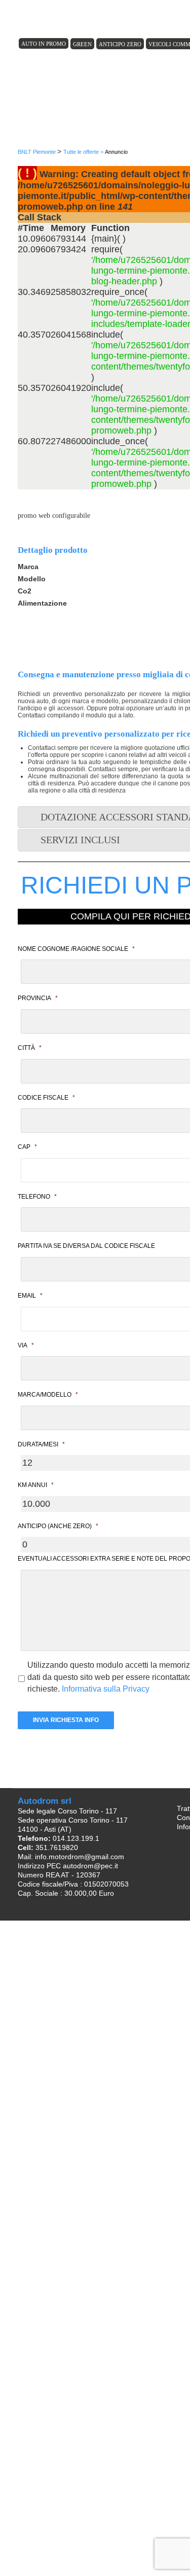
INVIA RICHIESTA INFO (66, 1720)
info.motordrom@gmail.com (80, 1857)
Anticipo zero (120, 44)
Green (82, 44)
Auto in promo (44, 44)
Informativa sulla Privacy (106, 1689)
